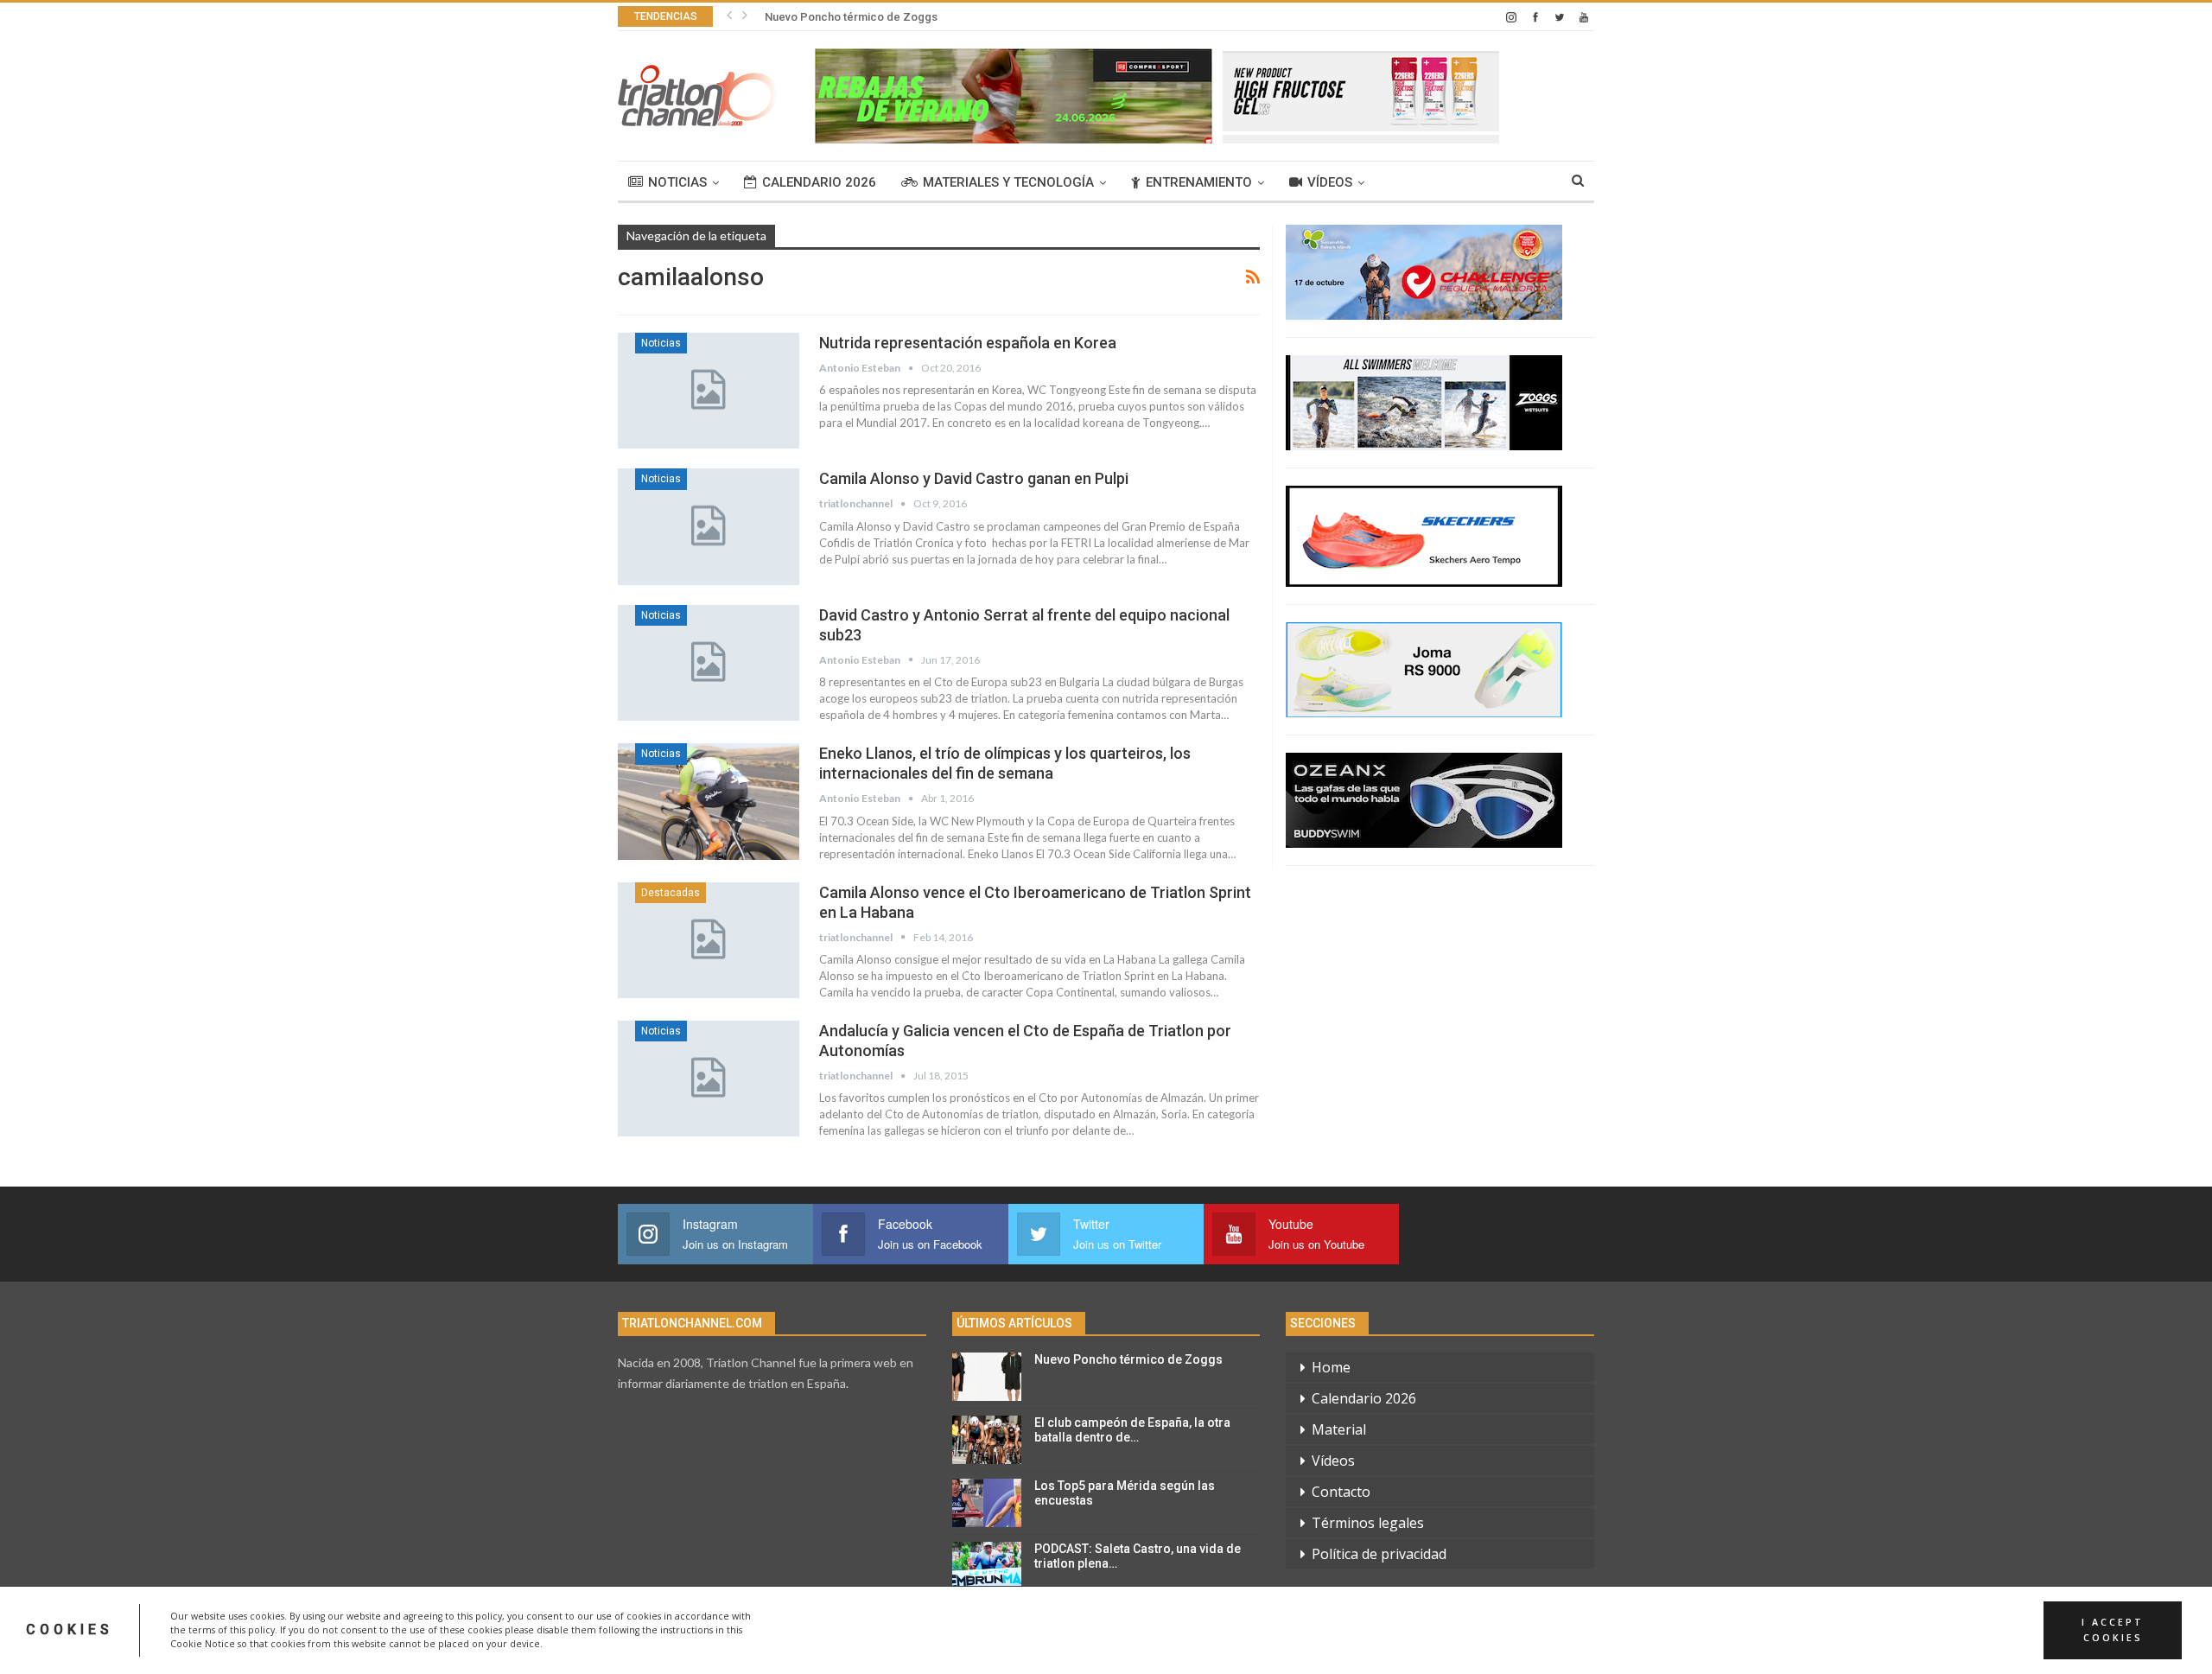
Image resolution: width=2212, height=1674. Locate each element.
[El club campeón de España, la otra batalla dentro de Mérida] (987, 1440)
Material (1339, 1429)
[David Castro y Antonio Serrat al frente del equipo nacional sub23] (709, 663)
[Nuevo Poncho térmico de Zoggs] (987, 1377)
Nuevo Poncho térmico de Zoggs (851, 17)
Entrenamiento (1199, 182)
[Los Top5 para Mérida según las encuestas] (987, 1503)
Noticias (677, 182)
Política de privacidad (1379, 1554)
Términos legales (1368, 1523)
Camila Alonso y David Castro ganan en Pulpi (974, 478)
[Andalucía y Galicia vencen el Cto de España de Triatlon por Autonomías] (709, 1079)
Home (1331, 1367)
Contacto (1341, 1492)
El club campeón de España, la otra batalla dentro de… (1132, 1430)
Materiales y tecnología (1008, 182)
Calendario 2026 (819, 182)
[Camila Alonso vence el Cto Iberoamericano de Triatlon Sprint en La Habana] (709, 940)
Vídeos (1330, 182)
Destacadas (671, 893)
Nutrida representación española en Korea (968, 343)
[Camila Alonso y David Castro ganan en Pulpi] (709, 526)
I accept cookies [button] (2113, 1630)
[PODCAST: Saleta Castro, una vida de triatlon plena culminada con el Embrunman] (987, 1566)
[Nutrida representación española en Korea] (709, 391)
